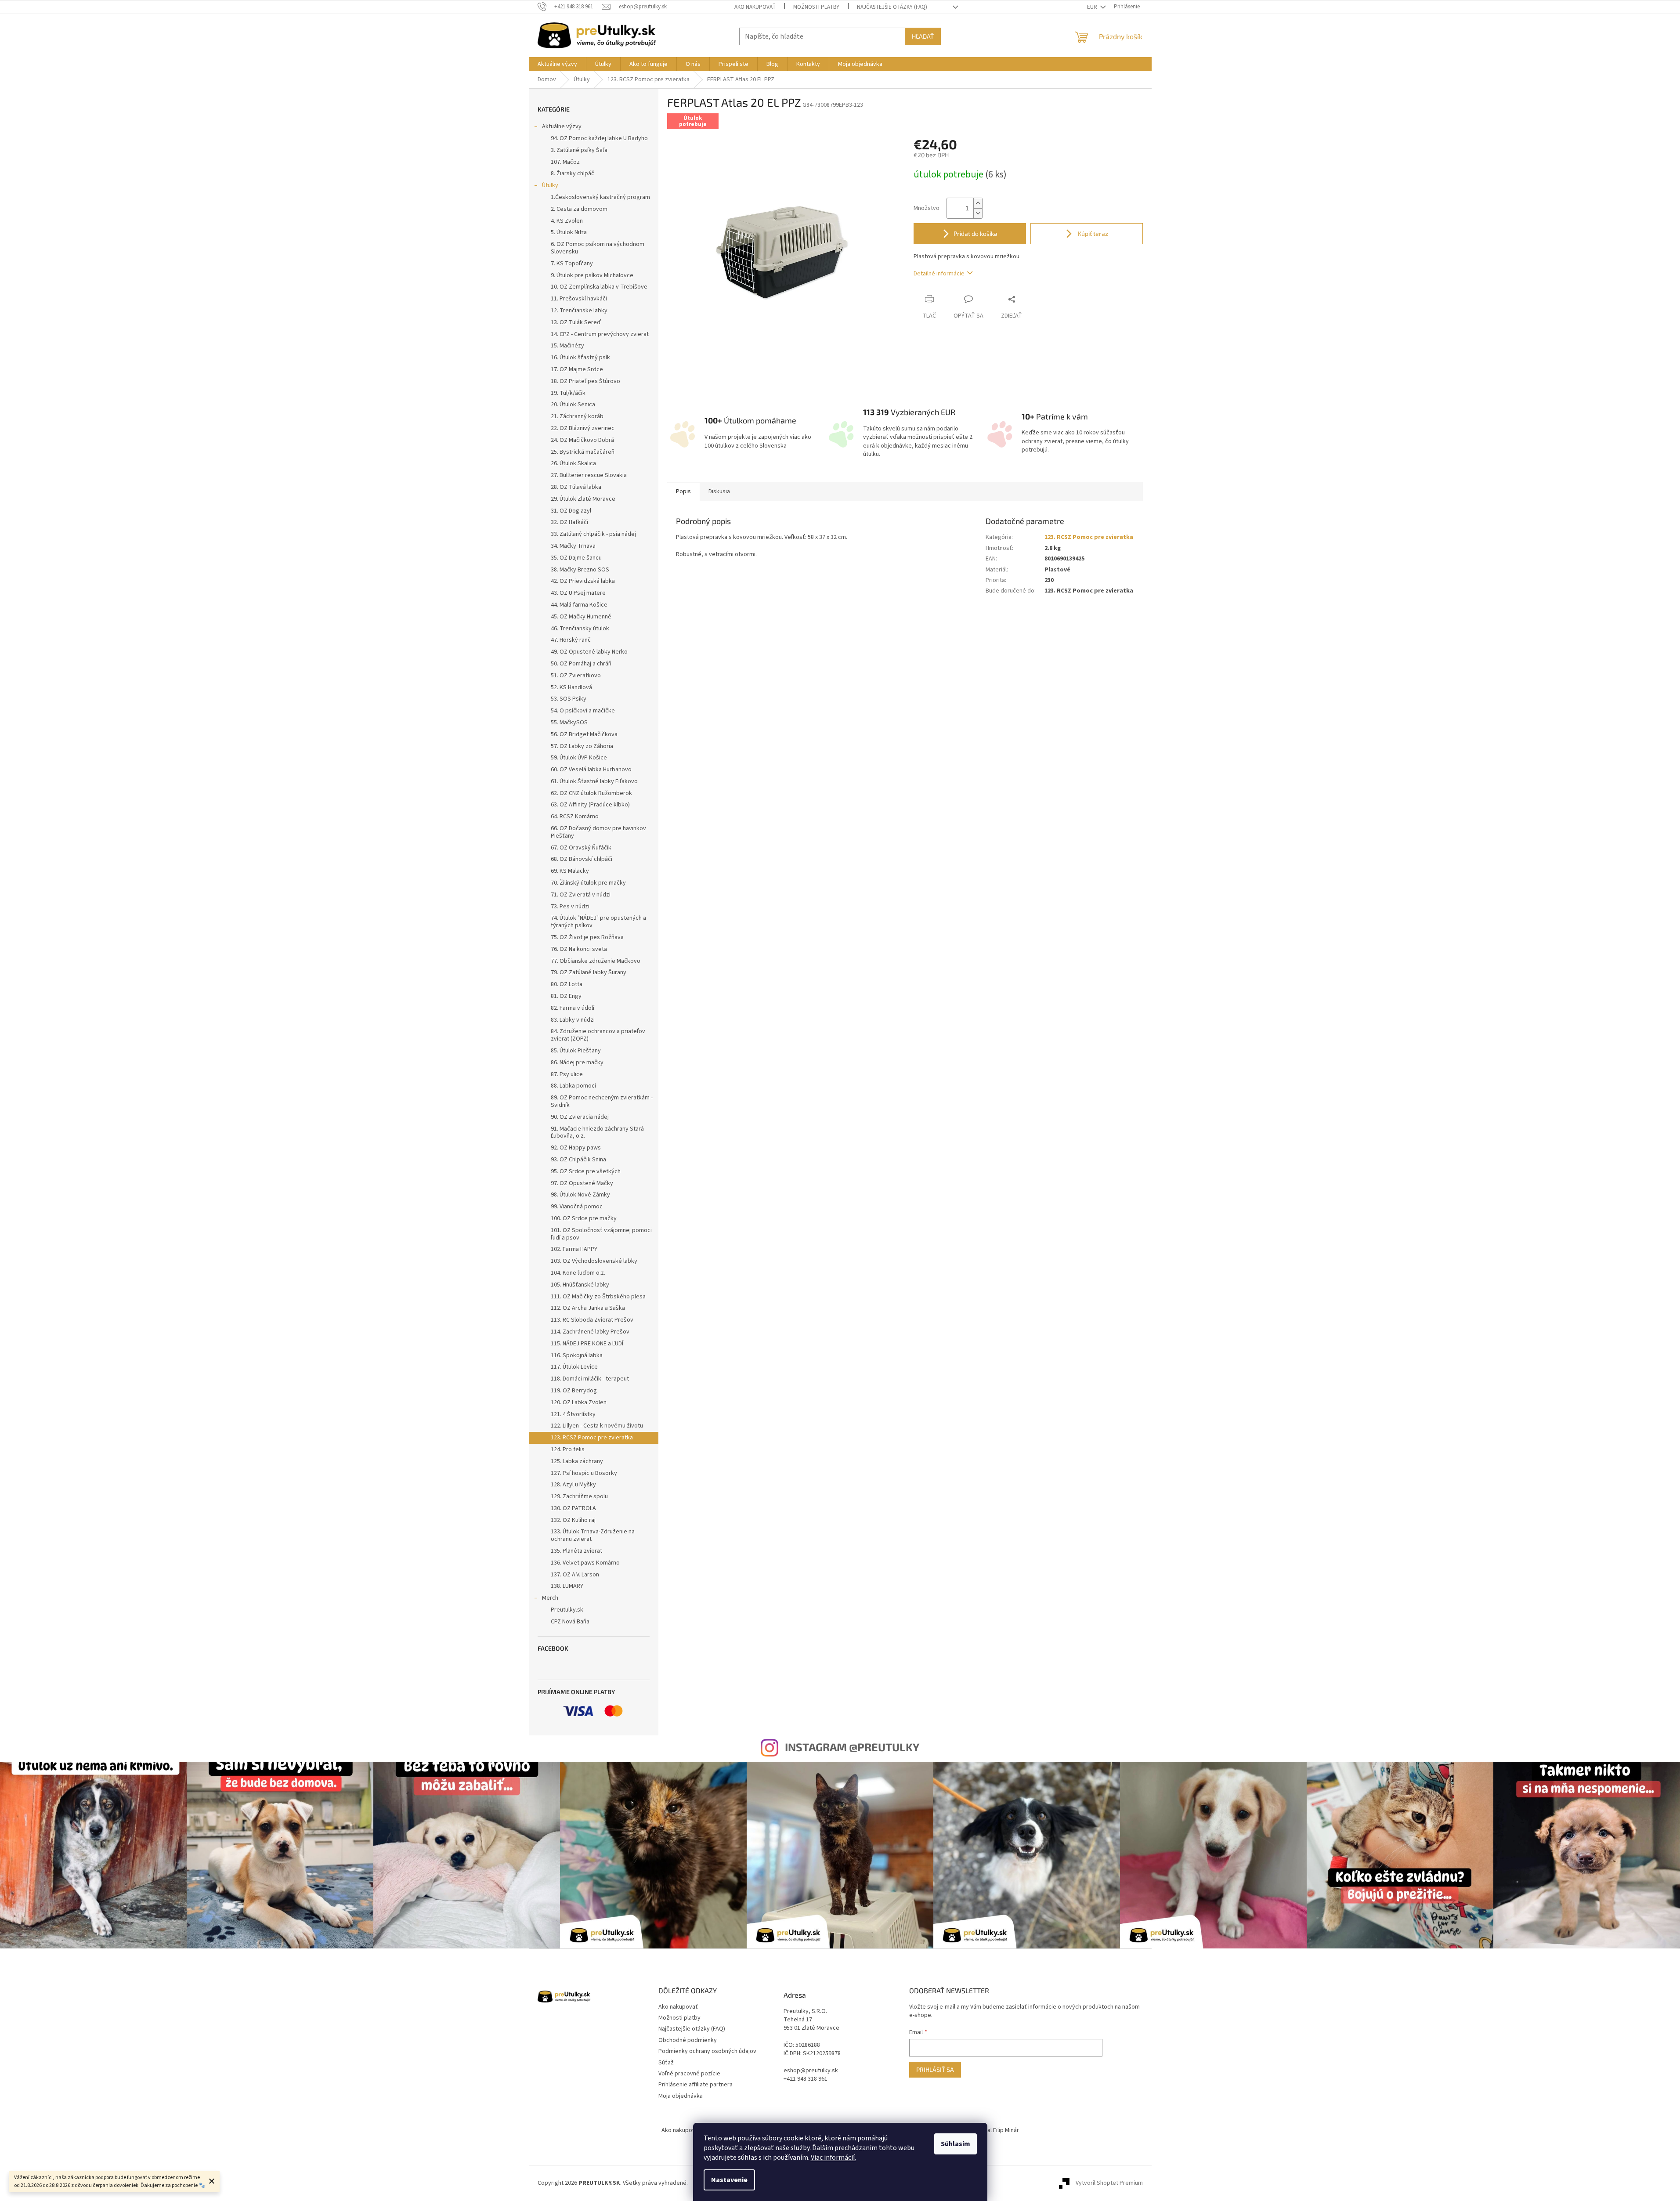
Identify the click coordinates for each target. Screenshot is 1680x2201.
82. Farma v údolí (573, 1008)
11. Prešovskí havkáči (579, 299)
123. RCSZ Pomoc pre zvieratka (592, 1438)
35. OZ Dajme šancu (576, 558)
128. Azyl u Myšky (573, 1485)
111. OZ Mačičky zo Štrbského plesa (598, 1297)
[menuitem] (557, 64)
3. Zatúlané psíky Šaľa (579, 150)
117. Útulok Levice (574, 1367)
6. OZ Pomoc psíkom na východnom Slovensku (598, 248)
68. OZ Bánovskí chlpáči (582, 859)
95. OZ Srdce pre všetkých (586, 1171)
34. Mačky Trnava (573, 546)
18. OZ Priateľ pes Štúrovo (585, 381)
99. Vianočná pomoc (577, 1207)
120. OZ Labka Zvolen (579, 1402)
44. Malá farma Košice (579, 605)
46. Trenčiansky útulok (580, 629)
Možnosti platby (816, 7)
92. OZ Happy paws (576, 1148)
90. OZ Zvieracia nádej (580, 1117)
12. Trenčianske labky (579, 311)
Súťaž (666, 2063)
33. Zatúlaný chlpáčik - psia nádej (593, 534)
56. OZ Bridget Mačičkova (584, 734)
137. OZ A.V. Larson (575, 1575)
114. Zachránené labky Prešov (590, 1332)
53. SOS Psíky (569, 699)
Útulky (550, 185)
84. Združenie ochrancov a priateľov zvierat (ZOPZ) (598, 1035)
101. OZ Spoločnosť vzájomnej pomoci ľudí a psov (601, 1234)
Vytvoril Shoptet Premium (1109, 2183)
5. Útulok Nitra (569, 232)
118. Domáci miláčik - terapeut (590, 1379)
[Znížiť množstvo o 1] (978, 213)
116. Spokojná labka (577, 1355)
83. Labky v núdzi (573, 1020)
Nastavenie (729, 2180)
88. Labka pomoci (573, 1086)
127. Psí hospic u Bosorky (584, 1473)
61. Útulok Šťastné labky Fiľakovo (594, 781)
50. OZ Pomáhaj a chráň (581, 664)
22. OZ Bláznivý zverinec (583, 428)
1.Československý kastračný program (600, 197)
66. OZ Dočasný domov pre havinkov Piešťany (598, 832)
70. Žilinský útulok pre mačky (588, 883)
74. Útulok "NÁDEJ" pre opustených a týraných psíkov (598, 922)
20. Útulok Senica (573, 405)
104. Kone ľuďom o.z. (578, 1273)
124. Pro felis (568, 1449)
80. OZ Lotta (567, 984)
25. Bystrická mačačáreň (583, 452)
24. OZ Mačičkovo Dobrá (582, 440)
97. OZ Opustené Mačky (582, 1183)
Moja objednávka (681, 2096)
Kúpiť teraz (1092, 233)
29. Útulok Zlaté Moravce (583, 499)
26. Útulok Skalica (573, 463)
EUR (1093, 7)
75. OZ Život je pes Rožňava (587, 937)
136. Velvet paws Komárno (585, 1563)
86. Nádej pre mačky (577, 1063)
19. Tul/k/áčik (568, 393)
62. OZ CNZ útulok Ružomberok (591, 793)
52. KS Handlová (571, 687)
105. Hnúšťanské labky (580, 1285)
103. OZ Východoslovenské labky (594, 1261)
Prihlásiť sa (935, 2069)
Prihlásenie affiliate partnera (695, 2085)
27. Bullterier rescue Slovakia (589, 475)
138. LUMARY (567, 1586)
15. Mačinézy (567, 346)
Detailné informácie (939, 274)
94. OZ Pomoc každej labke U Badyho (599, 138)
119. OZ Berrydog (574, 1391)
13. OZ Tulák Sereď (576, 322)
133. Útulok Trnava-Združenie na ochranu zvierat (593, 1535)
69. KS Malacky (570, 871)
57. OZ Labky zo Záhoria (582, 746)
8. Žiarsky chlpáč (573, 173)
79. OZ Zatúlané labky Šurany (589, 972)
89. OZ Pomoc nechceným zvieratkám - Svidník (602, 1101)
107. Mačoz (565, 162)
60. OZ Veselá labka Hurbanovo (591, 770)
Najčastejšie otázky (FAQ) (892, 7)
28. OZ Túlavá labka (576, 487)
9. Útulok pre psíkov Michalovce (592, 275)
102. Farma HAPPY (574, 1249)
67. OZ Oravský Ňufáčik (581, 848)
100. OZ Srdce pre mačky (584, 1218)
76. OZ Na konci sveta (579, 949)
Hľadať (923, 36)
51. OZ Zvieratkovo (576, 676)
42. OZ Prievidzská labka (583, 581)
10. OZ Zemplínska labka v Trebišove (599, 287)
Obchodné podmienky (688, 2040)
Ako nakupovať (755, 7)
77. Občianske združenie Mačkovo (596, 961)
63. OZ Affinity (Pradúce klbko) (590, 805)
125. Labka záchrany (577, 1461)
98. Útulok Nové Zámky (580, 1195)
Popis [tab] (683, 492)
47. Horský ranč (571, 640)
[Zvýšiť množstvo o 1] (978, 203)
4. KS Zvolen (567, 221)
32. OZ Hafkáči (569, 522)
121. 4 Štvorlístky (573, 1414)
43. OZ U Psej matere (578, 593)
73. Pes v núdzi (570, 907)
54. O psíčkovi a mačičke (583, 711)
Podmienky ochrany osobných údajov (707, 2051)
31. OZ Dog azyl (571, 511)
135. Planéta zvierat (576, 1551)
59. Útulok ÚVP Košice (579, 758)
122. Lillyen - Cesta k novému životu (597, 1426)
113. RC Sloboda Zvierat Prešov (592, 1320)
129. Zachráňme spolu (579, 1496)
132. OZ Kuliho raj (573, 1520)
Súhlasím (956, 2144)
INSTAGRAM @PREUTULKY (852, 1747)
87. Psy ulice (567, 1074)
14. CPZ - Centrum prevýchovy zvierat (600, 334)
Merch (550, 1598)
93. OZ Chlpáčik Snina (578, 1160)
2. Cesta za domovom (579, 209)
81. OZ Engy (566, 996)
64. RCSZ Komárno (575, 817)
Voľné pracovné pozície (689, 2074)
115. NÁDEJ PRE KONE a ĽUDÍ (587, 1344)
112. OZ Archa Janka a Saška (588, 1308)
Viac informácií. (833, 2158)
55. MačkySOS (569, 723)
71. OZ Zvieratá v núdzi (581, 895)
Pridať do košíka (975, 233)
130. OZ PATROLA (573, 1508)
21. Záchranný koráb (577, 416)
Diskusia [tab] (719, 492)
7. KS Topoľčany (572, 264)
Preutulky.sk (567, 1610)
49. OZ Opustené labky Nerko (589, 652)
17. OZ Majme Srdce (577, 369)
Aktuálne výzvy (562, 126)
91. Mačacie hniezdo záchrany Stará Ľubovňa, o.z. (597, 1133)
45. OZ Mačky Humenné (581, 617)
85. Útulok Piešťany (576, 1051)
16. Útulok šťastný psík (580, 358)
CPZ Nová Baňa (570, 1622)
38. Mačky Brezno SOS (580, 570)
